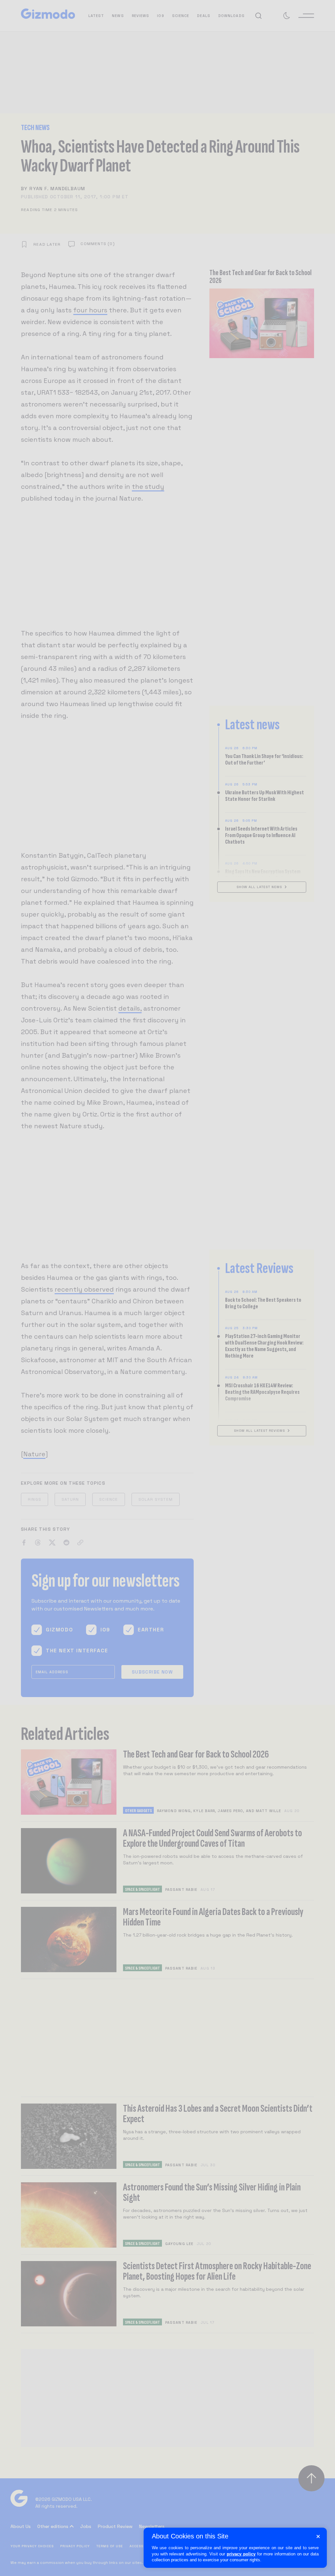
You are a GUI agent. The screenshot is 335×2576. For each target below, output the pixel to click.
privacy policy (241, 2554)
